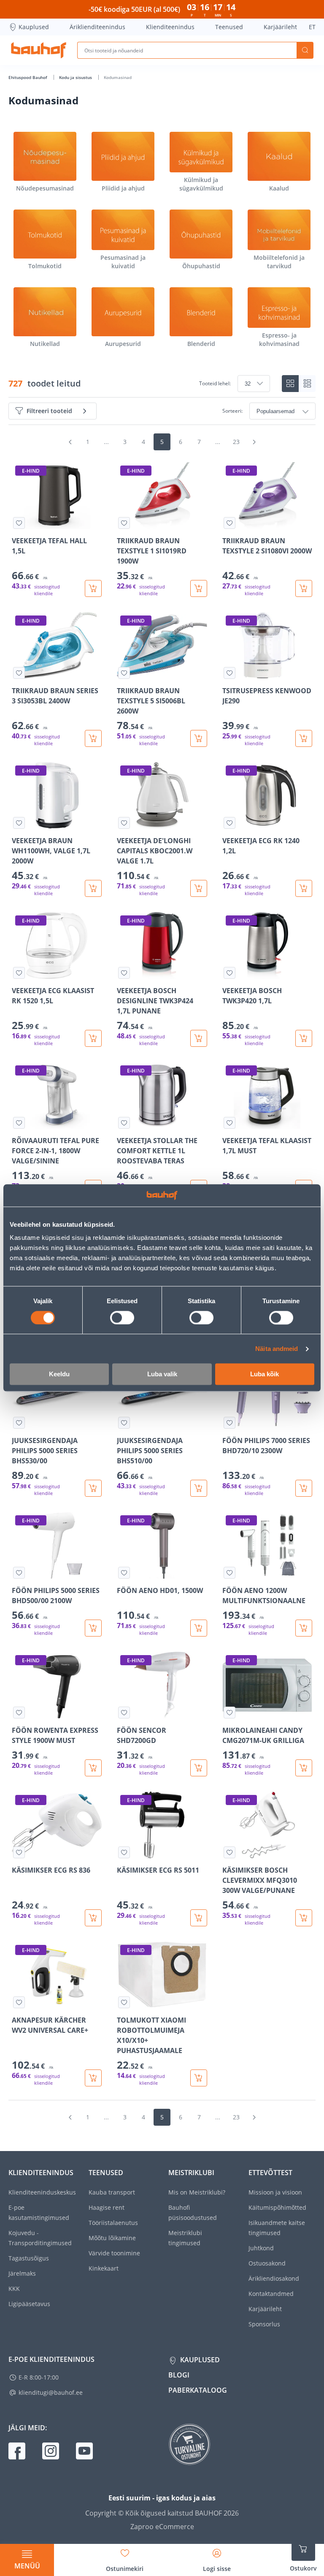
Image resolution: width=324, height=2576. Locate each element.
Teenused (229, 27)
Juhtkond (261, 2248)
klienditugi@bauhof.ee (51, 2392)
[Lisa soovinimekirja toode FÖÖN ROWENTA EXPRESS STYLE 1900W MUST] (19, 1713)
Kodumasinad (118, 77)
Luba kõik (265, 1374)
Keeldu (59, 1374)
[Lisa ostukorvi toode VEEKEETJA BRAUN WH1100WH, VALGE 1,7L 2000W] (93, 888)
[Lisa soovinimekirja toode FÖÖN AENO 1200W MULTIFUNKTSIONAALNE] (229, 1573)
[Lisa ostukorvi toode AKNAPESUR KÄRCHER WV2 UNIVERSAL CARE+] (93, 2078)
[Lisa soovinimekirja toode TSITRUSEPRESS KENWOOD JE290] (229, 673)
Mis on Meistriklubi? (197, 2192)
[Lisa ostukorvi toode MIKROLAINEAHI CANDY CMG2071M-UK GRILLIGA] (304, 1768)
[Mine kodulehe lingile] (39, 50)
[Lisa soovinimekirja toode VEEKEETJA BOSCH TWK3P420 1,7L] (229, 973)
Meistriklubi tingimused (185, 2238)
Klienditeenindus (170, 27)
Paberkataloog (198, 2390)
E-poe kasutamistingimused (39, 2212)
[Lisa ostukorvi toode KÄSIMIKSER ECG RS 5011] (199, 1918)
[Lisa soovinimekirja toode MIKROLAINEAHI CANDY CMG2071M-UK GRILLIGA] (229, 1713)
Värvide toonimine (114, 2253)
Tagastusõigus (29, 2258)
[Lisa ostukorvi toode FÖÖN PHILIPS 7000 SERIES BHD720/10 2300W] (304, 1488)
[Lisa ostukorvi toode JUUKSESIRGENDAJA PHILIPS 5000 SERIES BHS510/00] (199, 1488)
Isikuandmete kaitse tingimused (277, 2228)
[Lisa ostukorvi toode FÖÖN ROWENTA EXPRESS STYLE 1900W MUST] (93, 1768)
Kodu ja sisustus (76, 77)
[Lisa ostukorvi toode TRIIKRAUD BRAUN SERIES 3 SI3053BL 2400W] (93, 738)
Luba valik (162, 1374)
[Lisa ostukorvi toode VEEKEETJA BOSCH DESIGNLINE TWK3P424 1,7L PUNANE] (199, 1038)
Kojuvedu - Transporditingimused (40, 2238)
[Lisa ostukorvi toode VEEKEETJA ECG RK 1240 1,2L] (304, 888)
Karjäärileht (280, 27)
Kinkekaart (104, 2268)
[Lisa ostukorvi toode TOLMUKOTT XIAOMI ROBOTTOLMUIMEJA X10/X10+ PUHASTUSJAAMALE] (199, 2078)
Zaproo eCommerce (162, 2527)
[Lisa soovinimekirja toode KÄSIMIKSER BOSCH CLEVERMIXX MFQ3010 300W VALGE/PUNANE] (229, 1852)
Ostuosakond (267, 2263)
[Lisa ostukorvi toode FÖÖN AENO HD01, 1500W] (199, 1628)
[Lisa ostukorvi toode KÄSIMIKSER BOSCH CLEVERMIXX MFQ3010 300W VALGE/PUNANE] (304, 1918)
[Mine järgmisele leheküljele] (254, 442)
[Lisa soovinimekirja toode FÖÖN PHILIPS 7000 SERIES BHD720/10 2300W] (229, 1423)
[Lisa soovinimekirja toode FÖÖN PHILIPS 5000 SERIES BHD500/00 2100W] (19, 1573)
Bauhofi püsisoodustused (193, 2212)
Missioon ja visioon (275, 2192)
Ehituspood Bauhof (28, 77)
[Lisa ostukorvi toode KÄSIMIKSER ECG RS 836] (93, 1918)
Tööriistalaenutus (113, 2223)
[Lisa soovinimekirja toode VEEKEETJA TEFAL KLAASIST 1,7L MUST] (229, 1123)
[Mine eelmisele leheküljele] (70, 442)
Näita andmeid (277, 1349)
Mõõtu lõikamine (112, 2238)
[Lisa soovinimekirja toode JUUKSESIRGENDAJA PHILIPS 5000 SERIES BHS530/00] (19, 1423)
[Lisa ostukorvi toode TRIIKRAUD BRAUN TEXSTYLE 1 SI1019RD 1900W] (199, 588)
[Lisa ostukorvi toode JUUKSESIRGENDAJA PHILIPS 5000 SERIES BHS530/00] (93, 1488)
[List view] (307, 384)
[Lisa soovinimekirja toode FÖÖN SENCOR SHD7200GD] (124, 1713)
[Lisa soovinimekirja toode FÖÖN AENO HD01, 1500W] (124, 1573)
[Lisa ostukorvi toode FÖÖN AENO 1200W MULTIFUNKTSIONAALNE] (304, 1628)
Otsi (305, 50)
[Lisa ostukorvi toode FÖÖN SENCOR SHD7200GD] (199, 1768)
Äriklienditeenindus (97, 27)
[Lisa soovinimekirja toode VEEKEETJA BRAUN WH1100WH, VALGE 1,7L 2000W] (19, 823)
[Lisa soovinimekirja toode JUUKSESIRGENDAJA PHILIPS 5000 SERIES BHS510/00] (124, 1423)
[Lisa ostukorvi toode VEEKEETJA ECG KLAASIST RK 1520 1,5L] (93, 1038)
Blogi (179, 2375)
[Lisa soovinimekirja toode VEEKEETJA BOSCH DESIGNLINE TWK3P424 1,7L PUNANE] (124, 973)
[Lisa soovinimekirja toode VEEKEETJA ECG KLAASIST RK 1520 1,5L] (19, 973)
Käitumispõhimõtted (277, 2207)
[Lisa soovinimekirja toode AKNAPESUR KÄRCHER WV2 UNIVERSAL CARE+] (19, 2002)
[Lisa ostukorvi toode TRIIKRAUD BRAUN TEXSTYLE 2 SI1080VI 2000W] (304, 588)
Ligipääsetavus (29, 2304)
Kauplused (34, 27)
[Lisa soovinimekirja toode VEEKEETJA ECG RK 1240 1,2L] (229, 823)
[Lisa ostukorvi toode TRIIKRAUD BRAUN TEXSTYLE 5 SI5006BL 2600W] (199, 738)
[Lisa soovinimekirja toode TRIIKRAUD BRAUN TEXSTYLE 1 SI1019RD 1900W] (124, 523)
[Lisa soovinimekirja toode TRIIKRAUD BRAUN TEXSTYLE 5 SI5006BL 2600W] (124, 673)
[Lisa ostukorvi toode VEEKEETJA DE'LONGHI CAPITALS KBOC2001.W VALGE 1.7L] (199, 888)
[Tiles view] (290, 384)
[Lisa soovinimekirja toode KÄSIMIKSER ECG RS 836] (19, 1852)
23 (236, 442)
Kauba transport (112, 2192)
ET (312, 27)
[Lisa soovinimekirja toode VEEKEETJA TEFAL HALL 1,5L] (19, 523)
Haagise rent (107, 2207)
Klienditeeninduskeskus (42, 2192)
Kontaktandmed (271, 2294)
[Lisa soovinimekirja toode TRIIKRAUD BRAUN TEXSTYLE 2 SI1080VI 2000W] (229, 523)
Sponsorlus (264, 2324)
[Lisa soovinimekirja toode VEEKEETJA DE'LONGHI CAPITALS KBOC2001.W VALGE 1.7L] (124, 823)
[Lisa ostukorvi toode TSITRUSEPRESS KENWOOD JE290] (304, 738)
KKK (14, 2289)
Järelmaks (22, 2273)
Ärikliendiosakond (274, 2278)
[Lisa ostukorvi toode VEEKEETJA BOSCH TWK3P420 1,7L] (304, 1038)
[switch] (122, 1318)
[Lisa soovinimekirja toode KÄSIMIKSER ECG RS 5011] (124, 1852)
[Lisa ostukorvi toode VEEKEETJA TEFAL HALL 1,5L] (93, 588)
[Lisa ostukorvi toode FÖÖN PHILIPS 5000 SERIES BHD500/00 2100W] (93, 1628)
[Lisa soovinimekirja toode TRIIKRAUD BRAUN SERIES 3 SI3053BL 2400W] (19, 673)
